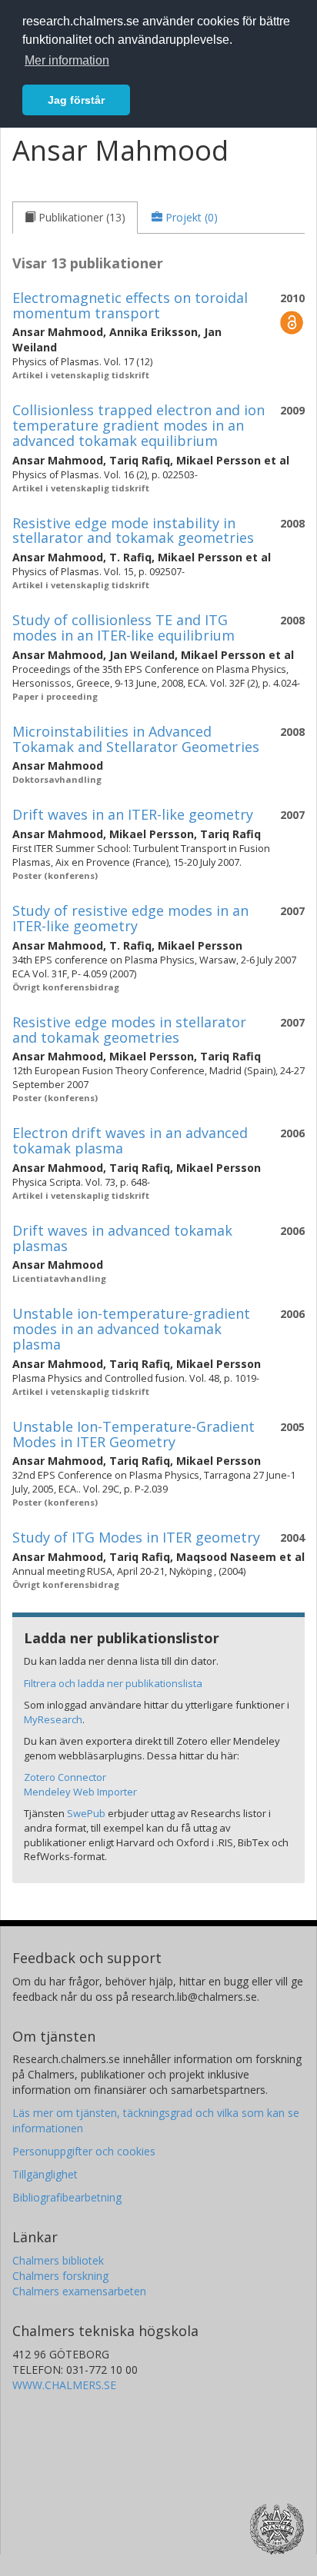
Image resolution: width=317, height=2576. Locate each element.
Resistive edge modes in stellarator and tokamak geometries (129, 1030)
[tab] (75, 218)
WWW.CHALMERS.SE (64, 2385)
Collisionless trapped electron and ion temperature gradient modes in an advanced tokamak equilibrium (138, 425)
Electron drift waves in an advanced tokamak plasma (130, 1140)
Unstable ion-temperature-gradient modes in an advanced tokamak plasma (131, 1329)
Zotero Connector (65, 1777)
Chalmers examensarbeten (79, 2291)
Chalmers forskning (60, 2276)
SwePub (86, 1813)
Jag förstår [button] (76, 100)
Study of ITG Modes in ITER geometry (136, 1537)
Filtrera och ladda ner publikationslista (113, 1683)
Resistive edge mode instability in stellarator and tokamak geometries (133, 531)
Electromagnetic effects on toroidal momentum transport (130, 305)
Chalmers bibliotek (58, 2260)
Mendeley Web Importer (80, 1792)
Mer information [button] (67, 60)
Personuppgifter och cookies (84, 2151)
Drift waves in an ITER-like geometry (133, 814)
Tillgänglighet (45, 2174)
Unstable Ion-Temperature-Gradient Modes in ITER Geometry (133, 1434)
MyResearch (53, 1719)
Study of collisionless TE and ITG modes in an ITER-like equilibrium (123, 627)
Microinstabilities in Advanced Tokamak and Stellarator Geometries (136, 739)
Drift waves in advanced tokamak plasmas (122, 1238)
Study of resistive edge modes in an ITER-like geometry (130, 918)
